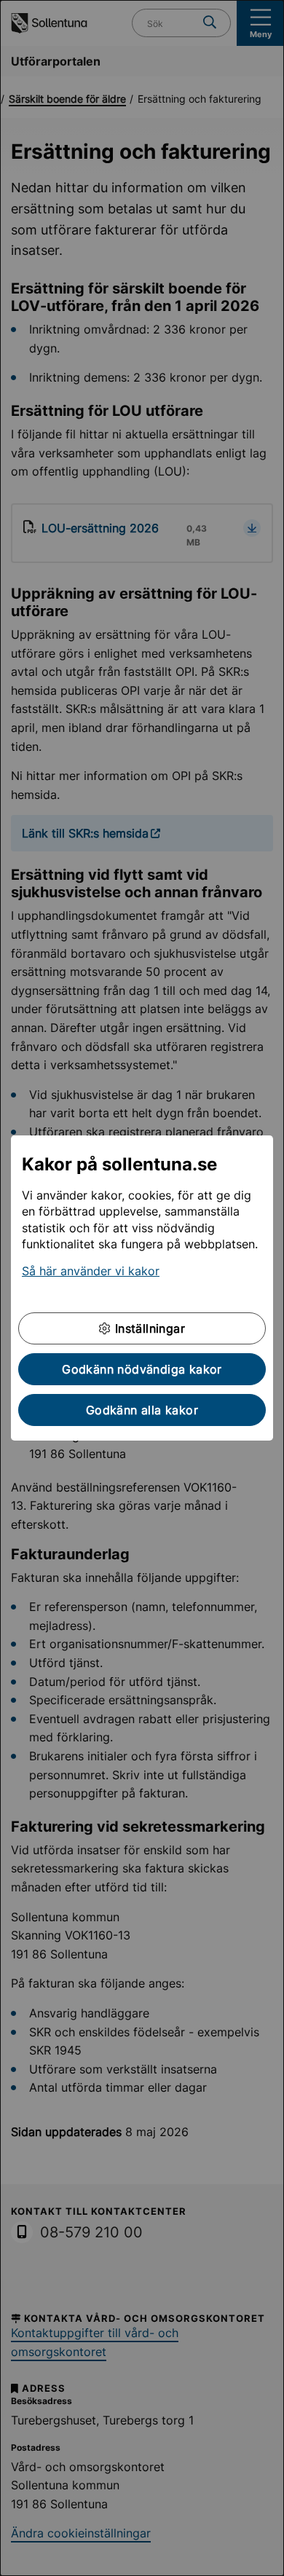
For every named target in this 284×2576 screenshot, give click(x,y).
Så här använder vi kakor (91, 1271)
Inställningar (148, 1328)
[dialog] (142, 1288)
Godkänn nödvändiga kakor (142, 1369)
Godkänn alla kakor (142, 1410)
